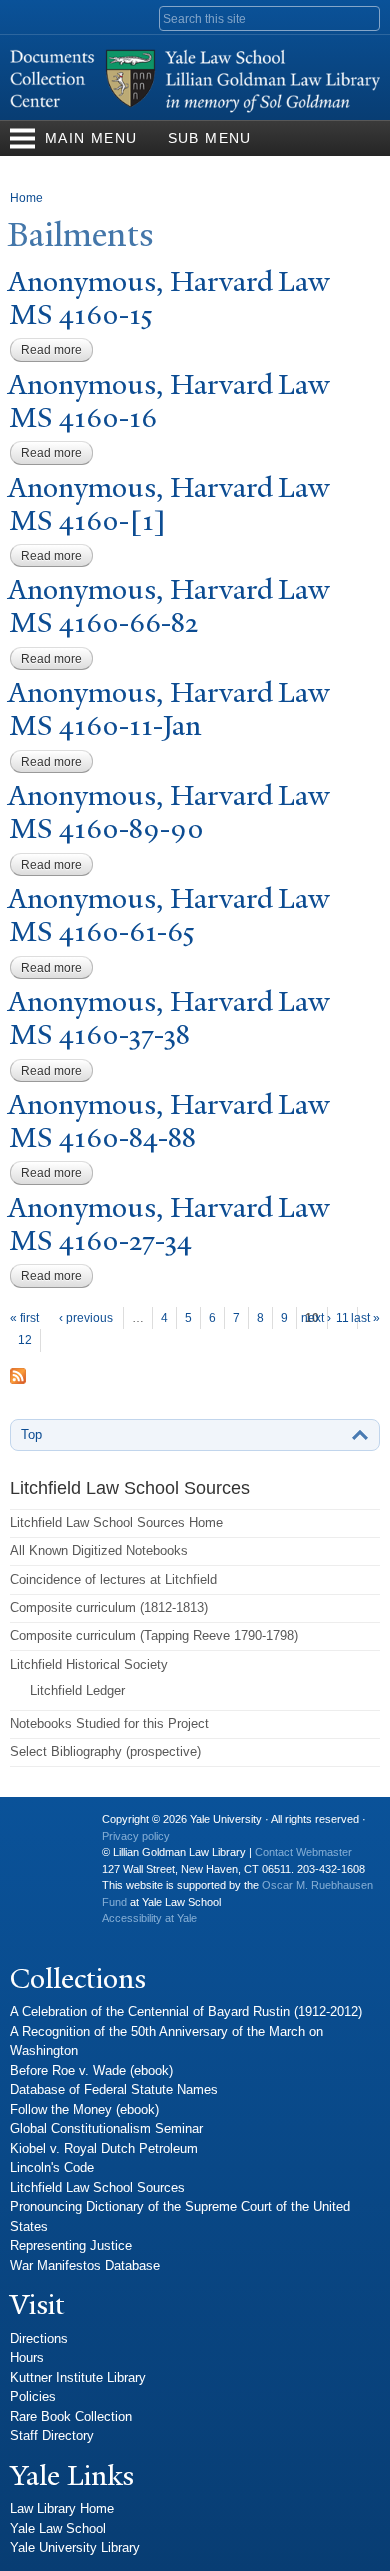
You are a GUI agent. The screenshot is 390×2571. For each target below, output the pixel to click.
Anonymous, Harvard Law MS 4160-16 (169, 401)
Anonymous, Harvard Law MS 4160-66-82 (169, 606)
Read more (57, 350)
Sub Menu (210, 138)
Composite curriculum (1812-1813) (109, 1607)
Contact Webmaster (303, 1852)
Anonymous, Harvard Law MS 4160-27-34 (169, 1224)
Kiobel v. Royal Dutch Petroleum (104, 2148)
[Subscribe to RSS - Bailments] (18, 1374)
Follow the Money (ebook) (84, 2109)
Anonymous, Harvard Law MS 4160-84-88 (169, 1121)
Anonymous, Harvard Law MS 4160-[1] (169, 504)
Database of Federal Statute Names (114, 2089)
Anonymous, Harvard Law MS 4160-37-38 (169, 1018)
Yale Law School (58, 2528)
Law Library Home (62, 2508)
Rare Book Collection (71, 2416)
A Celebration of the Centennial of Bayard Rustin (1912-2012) (186, 2011)
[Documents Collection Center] (195, 109)
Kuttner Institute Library (78, 2377)
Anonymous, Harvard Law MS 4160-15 (169, 298)
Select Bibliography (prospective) (105, 1751)
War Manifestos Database (85, 2265)
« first (24, 1318)
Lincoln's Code (52, 2167)
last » (365, 1318)
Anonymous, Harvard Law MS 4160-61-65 (169, 915)
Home (26, 198)
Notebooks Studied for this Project (109, 1723)
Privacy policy (136, 1836)
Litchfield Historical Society (89, 1664)
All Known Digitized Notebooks (99, 1550)
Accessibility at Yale (149, 1918)
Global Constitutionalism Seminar (106, 2128)
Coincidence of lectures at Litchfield (113, 1579)
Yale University (41, 1827)
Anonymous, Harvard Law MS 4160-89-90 (169, 812)
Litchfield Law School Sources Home (116, 1522)
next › (316, 1318)
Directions (39, 2338)
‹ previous (86, 1318)
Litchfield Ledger (77, 1690)
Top (31, 1434)
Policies (33, 2396)
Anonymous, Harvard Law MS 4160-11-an (169, 709)
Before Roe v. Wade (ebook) (91, 2070)
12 (25, 1340)
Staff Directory (52, 2435)
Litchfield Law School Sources (97, 2187)
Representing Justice (71, 2245)
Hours (27, 2357)
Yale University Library (75, 2547)
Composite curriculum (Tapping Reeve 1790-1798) (154, 1635)
